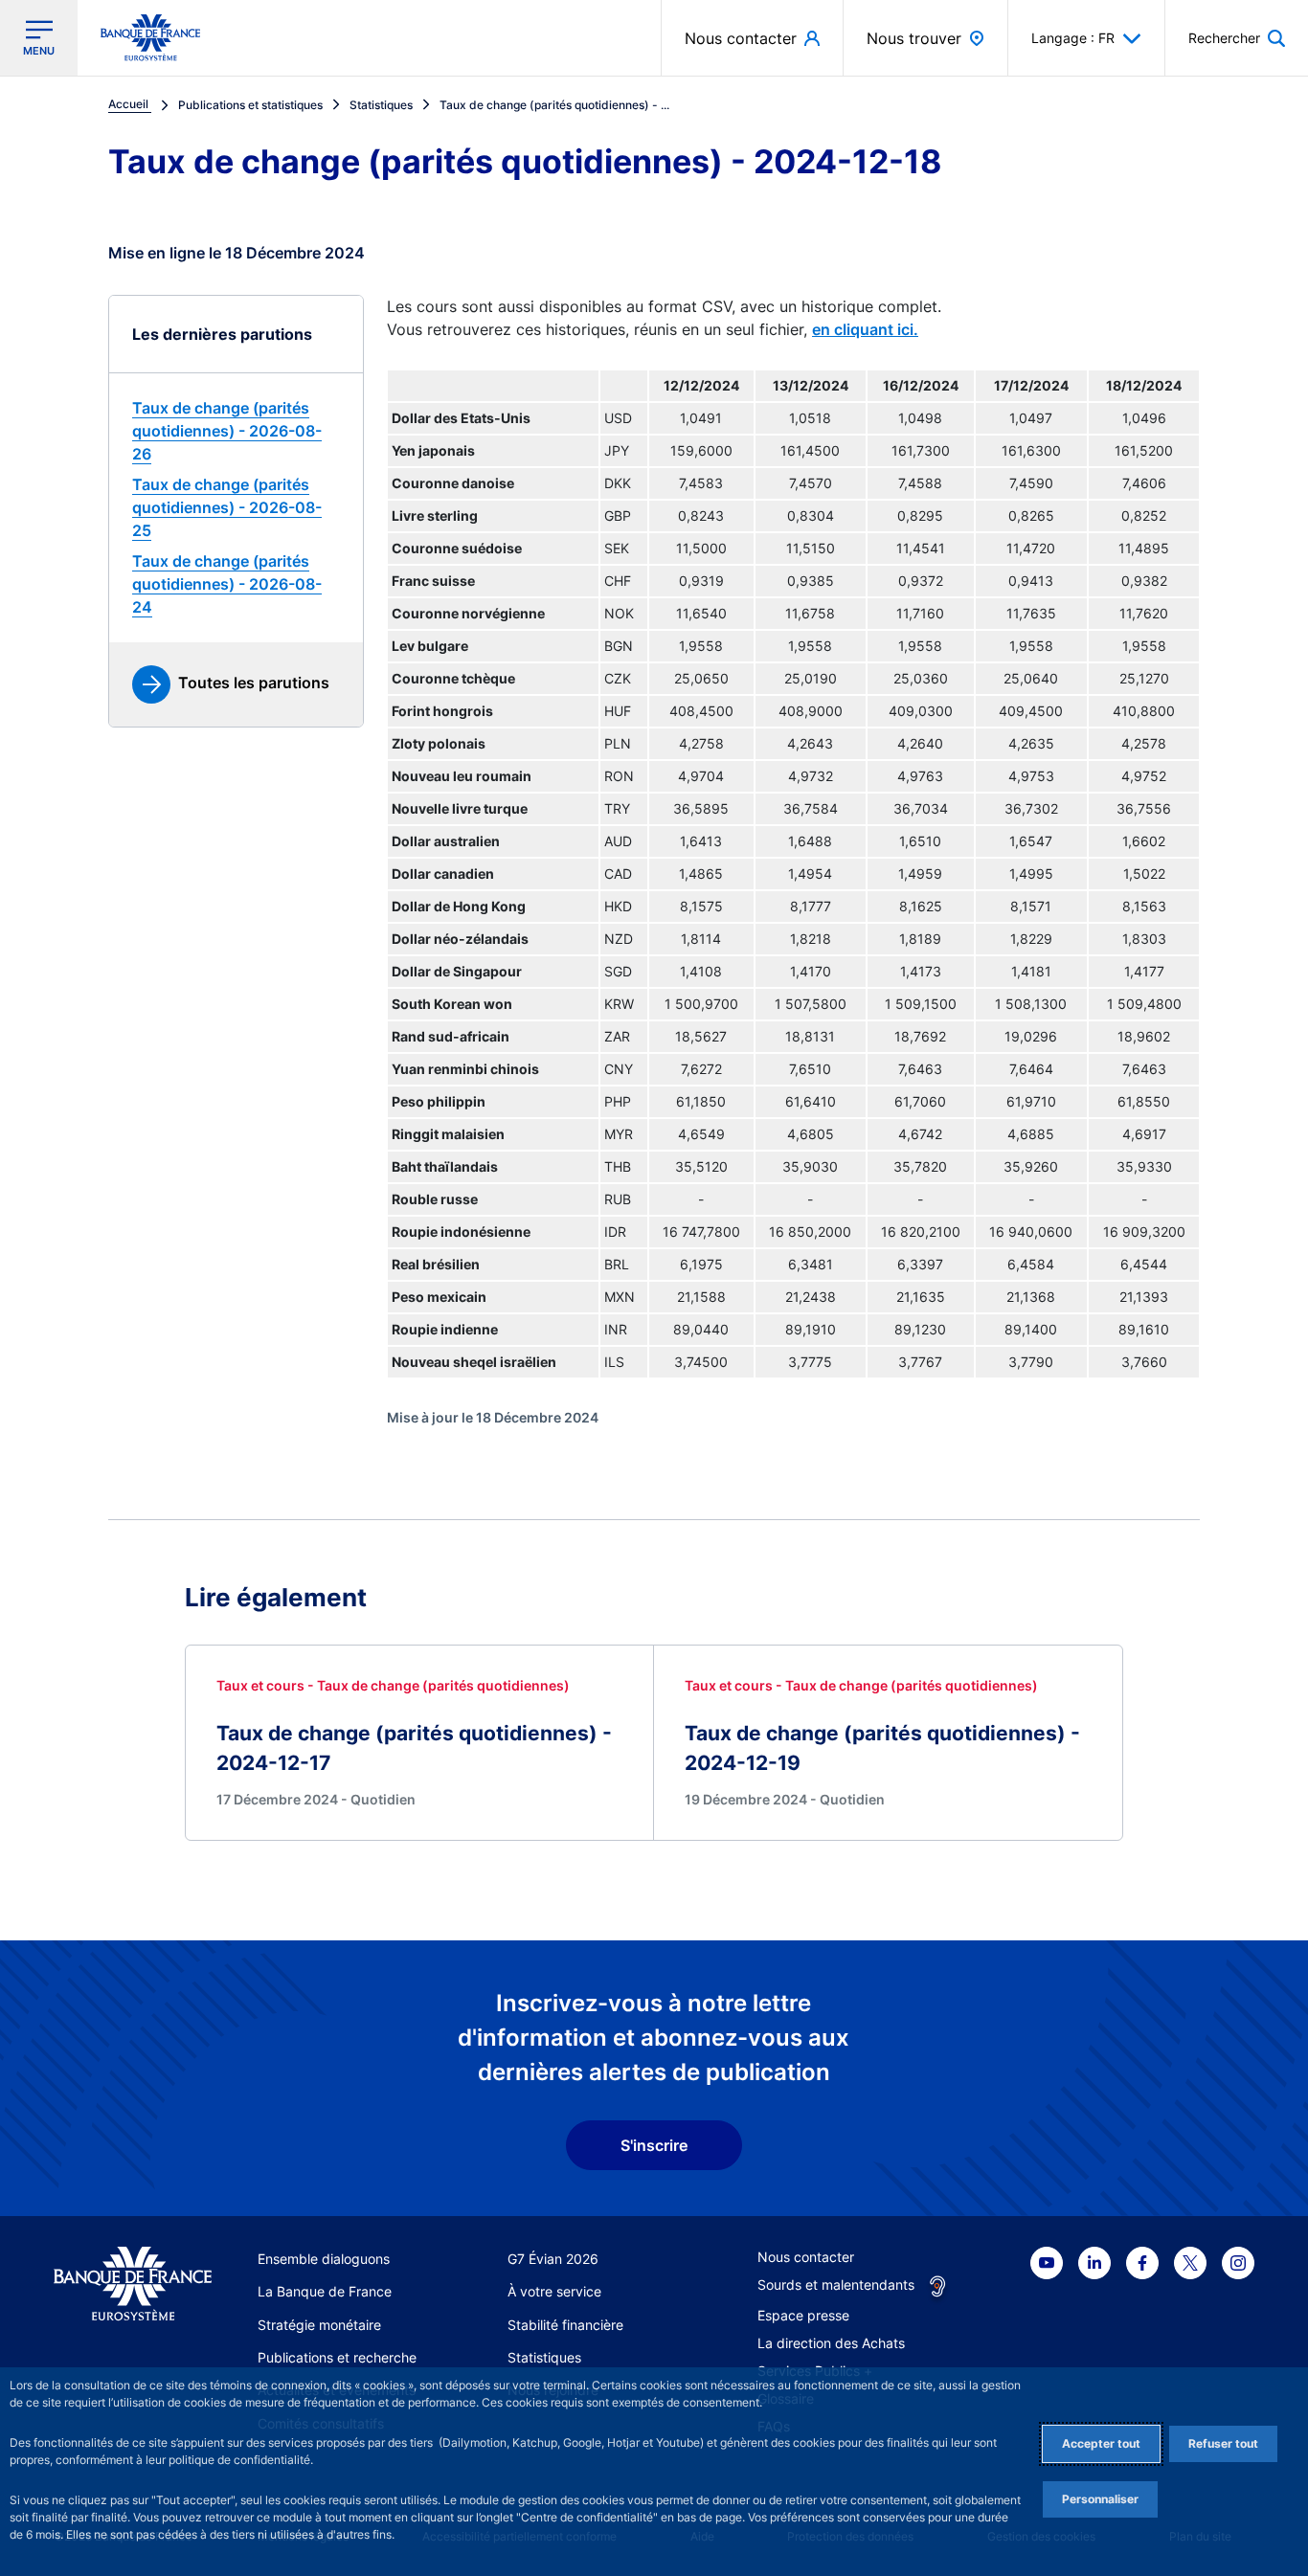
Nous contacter (806, 2257)
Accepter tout (1101, 2443)
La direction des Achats (831, 2343)
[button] (1237, 38)
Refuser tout (1223, 2443)
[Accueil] (133, 2284)
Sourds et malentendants (836, 2285)
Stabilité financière (565, 2325)
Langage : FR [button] (1073, 38)
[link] (236, 431)
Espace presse (803, 2315)
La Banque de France (325, 2291)
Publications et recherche (337, 2357)
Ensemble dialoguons (324, 2259)
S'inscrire (654, 2145)
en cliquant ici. (865, 329)
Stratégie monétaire (319, 2325)
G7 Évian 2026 (553, 2259)
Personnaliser (1100, 2499)
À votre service (554, 2291)
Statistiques (544, 2357)
